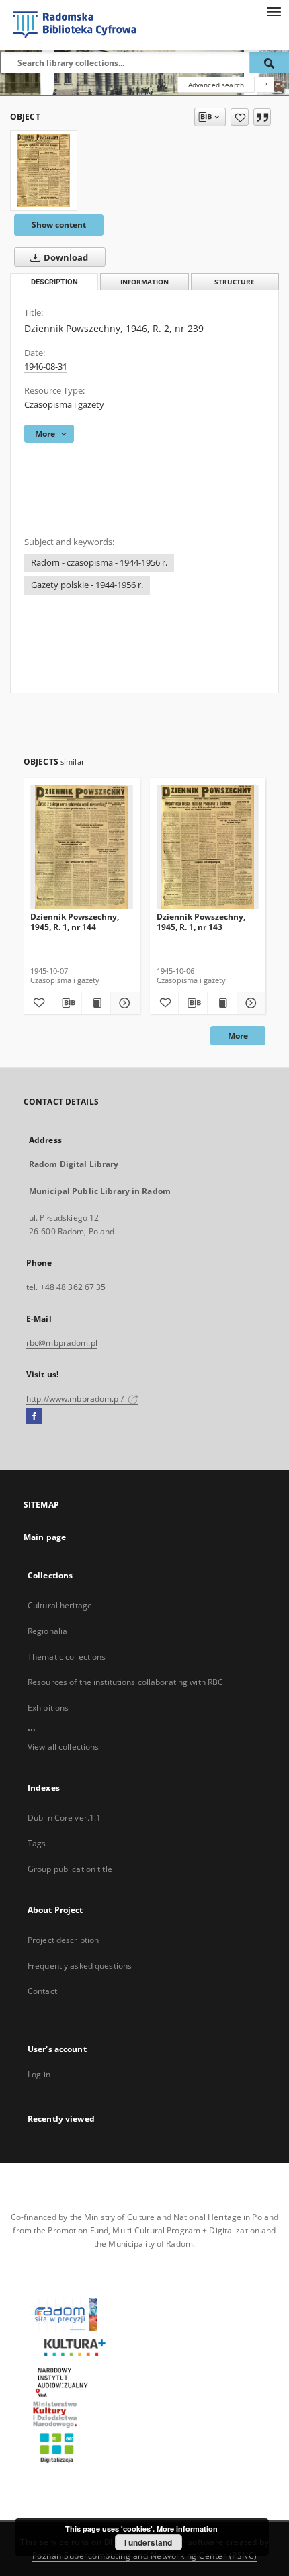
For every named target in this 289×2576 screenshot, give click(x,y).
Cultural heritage (60, 1605)
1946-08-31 (46, 367)
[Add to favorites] (240, 117)
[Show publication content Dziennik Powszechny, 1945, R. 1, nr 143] (222, 1003)
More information (187, 2529)
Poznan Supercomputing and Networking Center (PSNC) (145, 2556)
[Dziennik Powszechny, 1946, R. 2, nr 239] (44, 171)
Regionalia (47, 1631)
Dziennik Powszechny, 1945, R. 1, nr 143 (201, 921)
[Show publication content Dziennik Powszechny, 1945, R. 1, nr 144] (96, 1003)
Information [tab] (144, 282)
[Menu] (274, 11)
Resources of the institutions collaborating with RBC (125, 1682)
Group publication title (70, 1869)
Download (65, 258)
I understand (148, 2542)
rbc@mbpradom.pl (62, 1343)
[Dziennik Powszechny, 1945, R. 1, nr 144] (82, 848)
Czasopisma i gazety (64, 405)
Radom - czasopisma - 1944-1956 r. (99, 563)
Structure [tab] (235, 282)
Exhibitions (48, 1708)
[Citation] (262, 117)
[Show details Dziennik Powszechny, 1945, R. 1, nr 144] (123, 1003)
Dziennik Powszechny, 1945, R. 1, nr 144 (75, 921)
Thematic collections (67, 1657)
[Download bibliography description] (67, 1003)
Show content (59, 225)
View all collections (63, 1747)
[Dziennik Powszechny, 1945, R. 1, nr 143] (208, 848)
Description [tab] (54, 282)
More (238, 1036)
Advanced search (216, 85)
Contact (42, 1991)
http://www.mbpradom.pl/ (76, 1399)
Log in (39, 2074)
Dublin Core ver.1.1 (64, 1818)
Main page (45, 1537)
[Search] (270, 62)
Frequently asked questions (80, 1966)
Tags (37, 1843)
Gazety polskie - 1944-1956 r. (87, 585)
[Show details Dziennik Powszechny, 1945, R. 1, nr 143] (249, 1003)
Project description (63, 1940)
